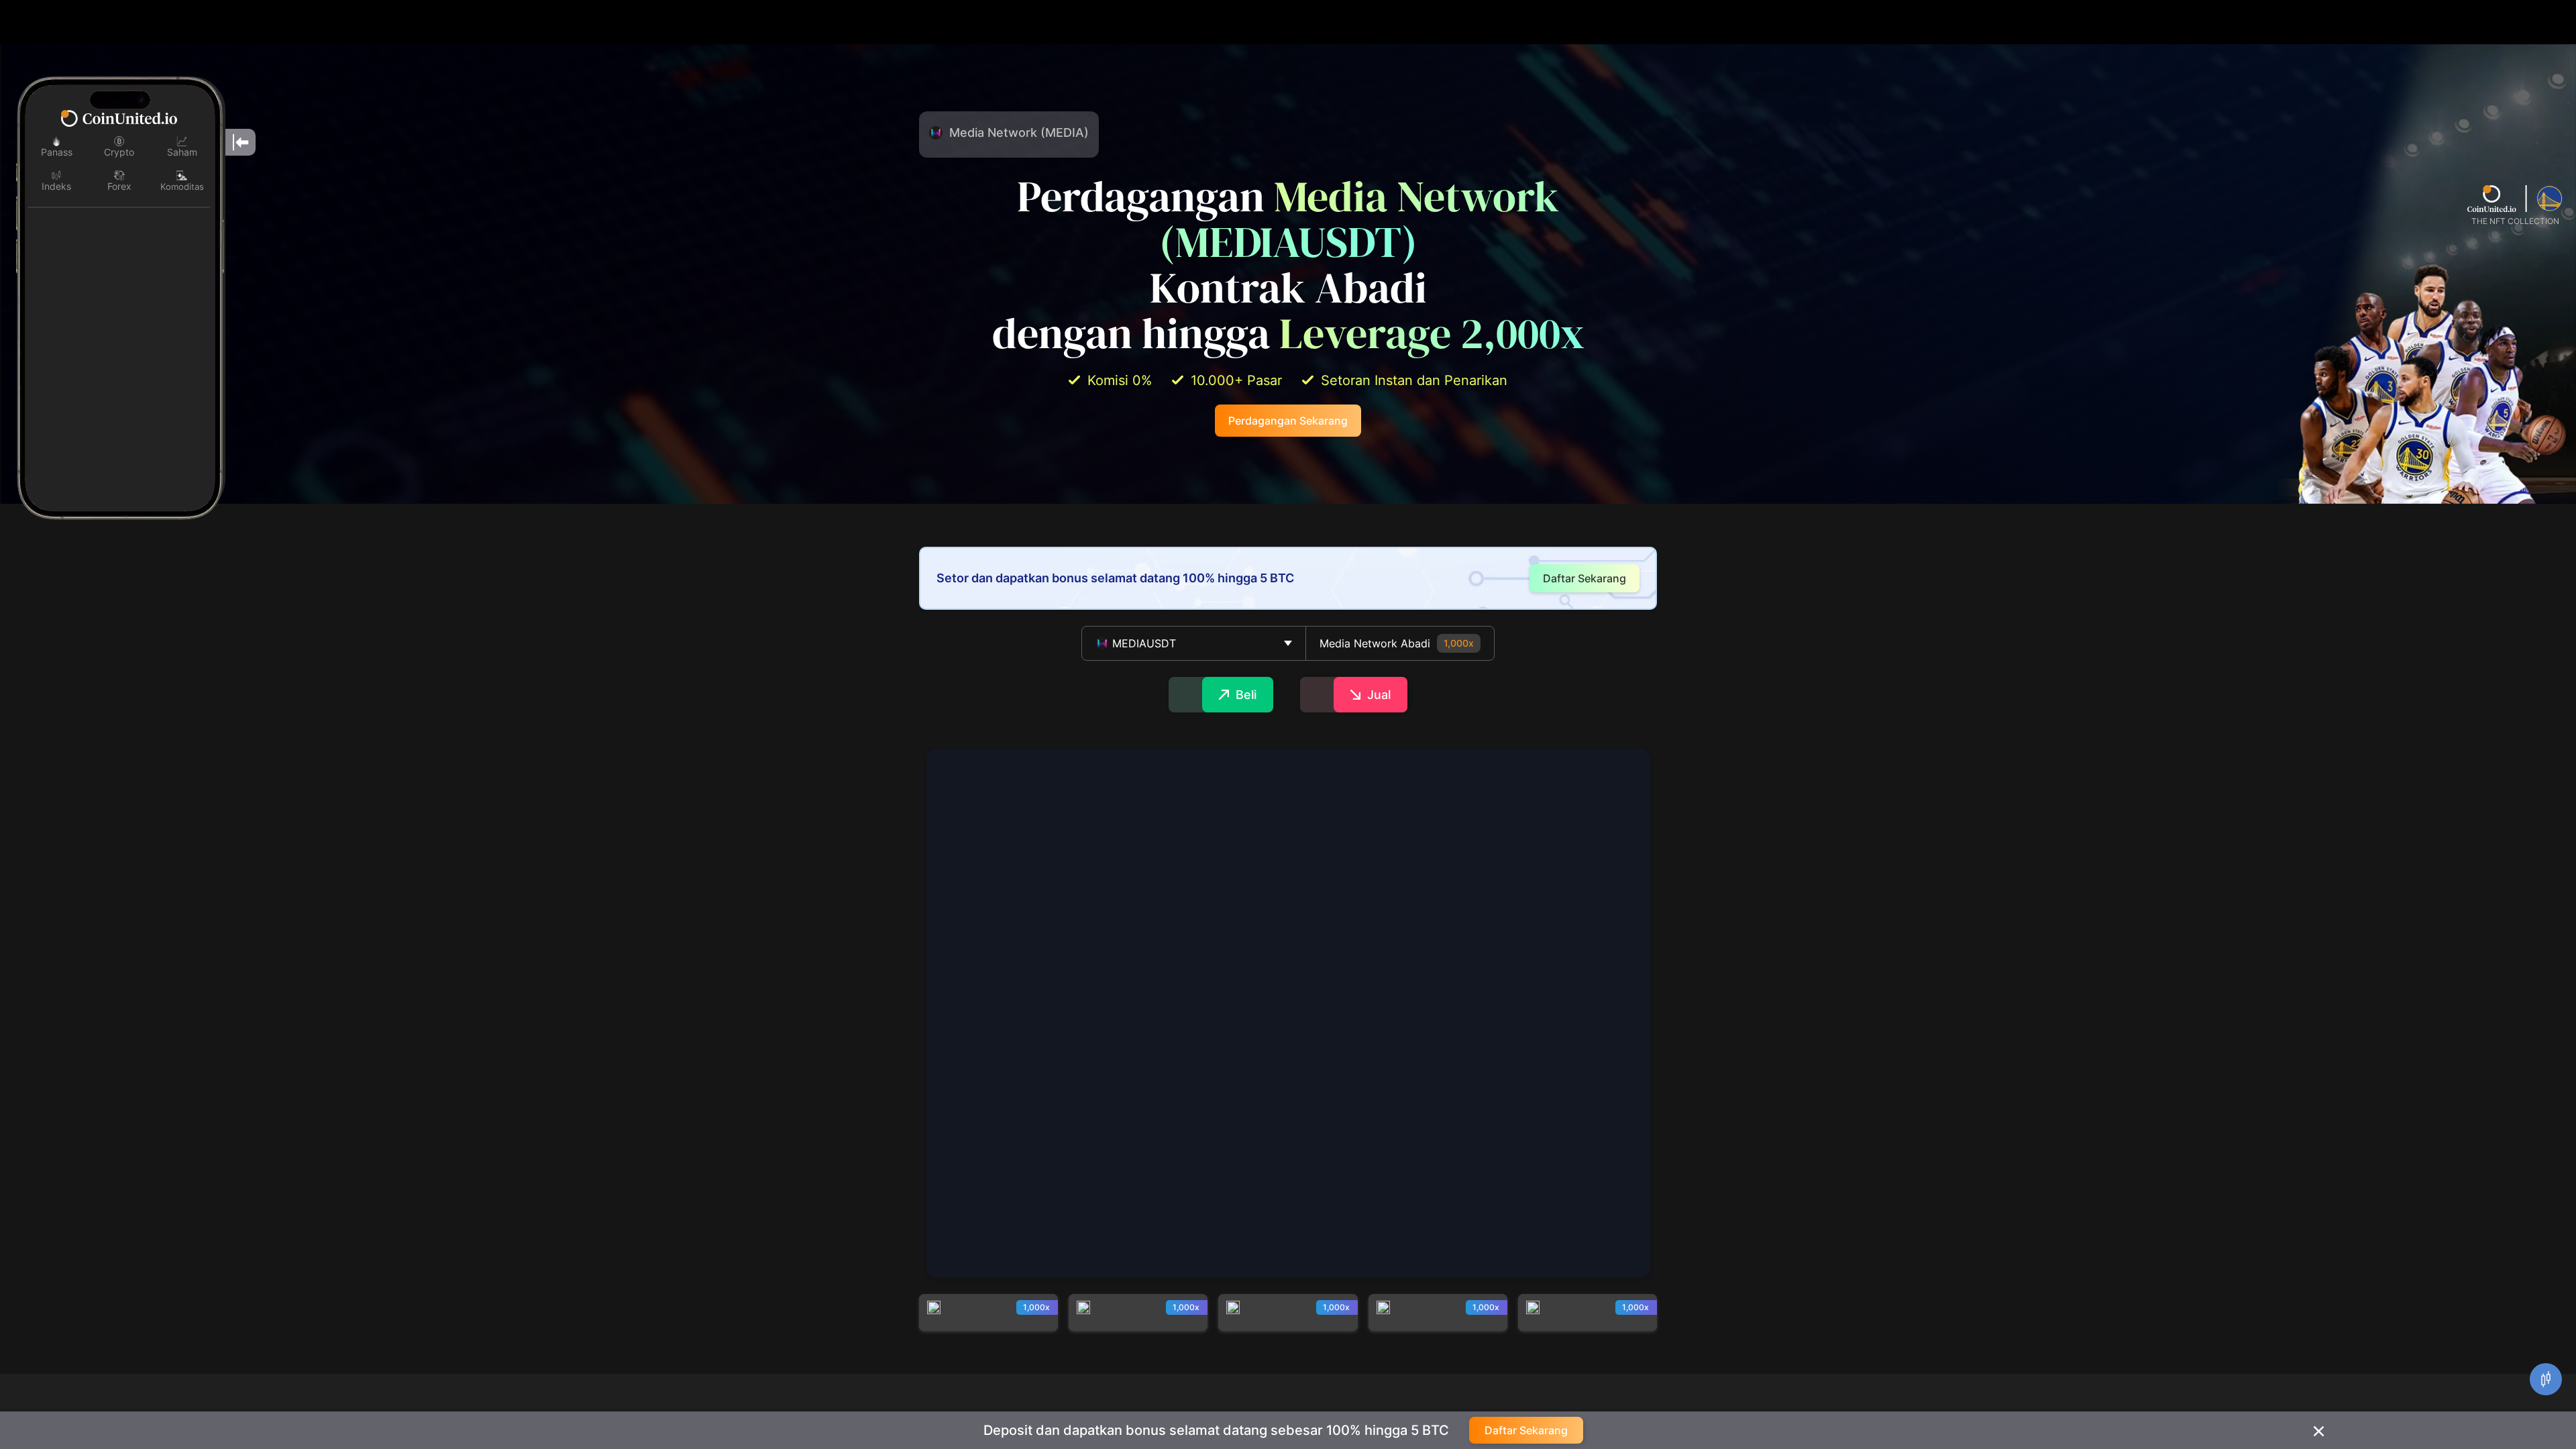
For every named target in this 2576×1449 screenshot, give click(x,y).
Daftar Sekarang (1526, 1430)
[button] (1194, 643)
